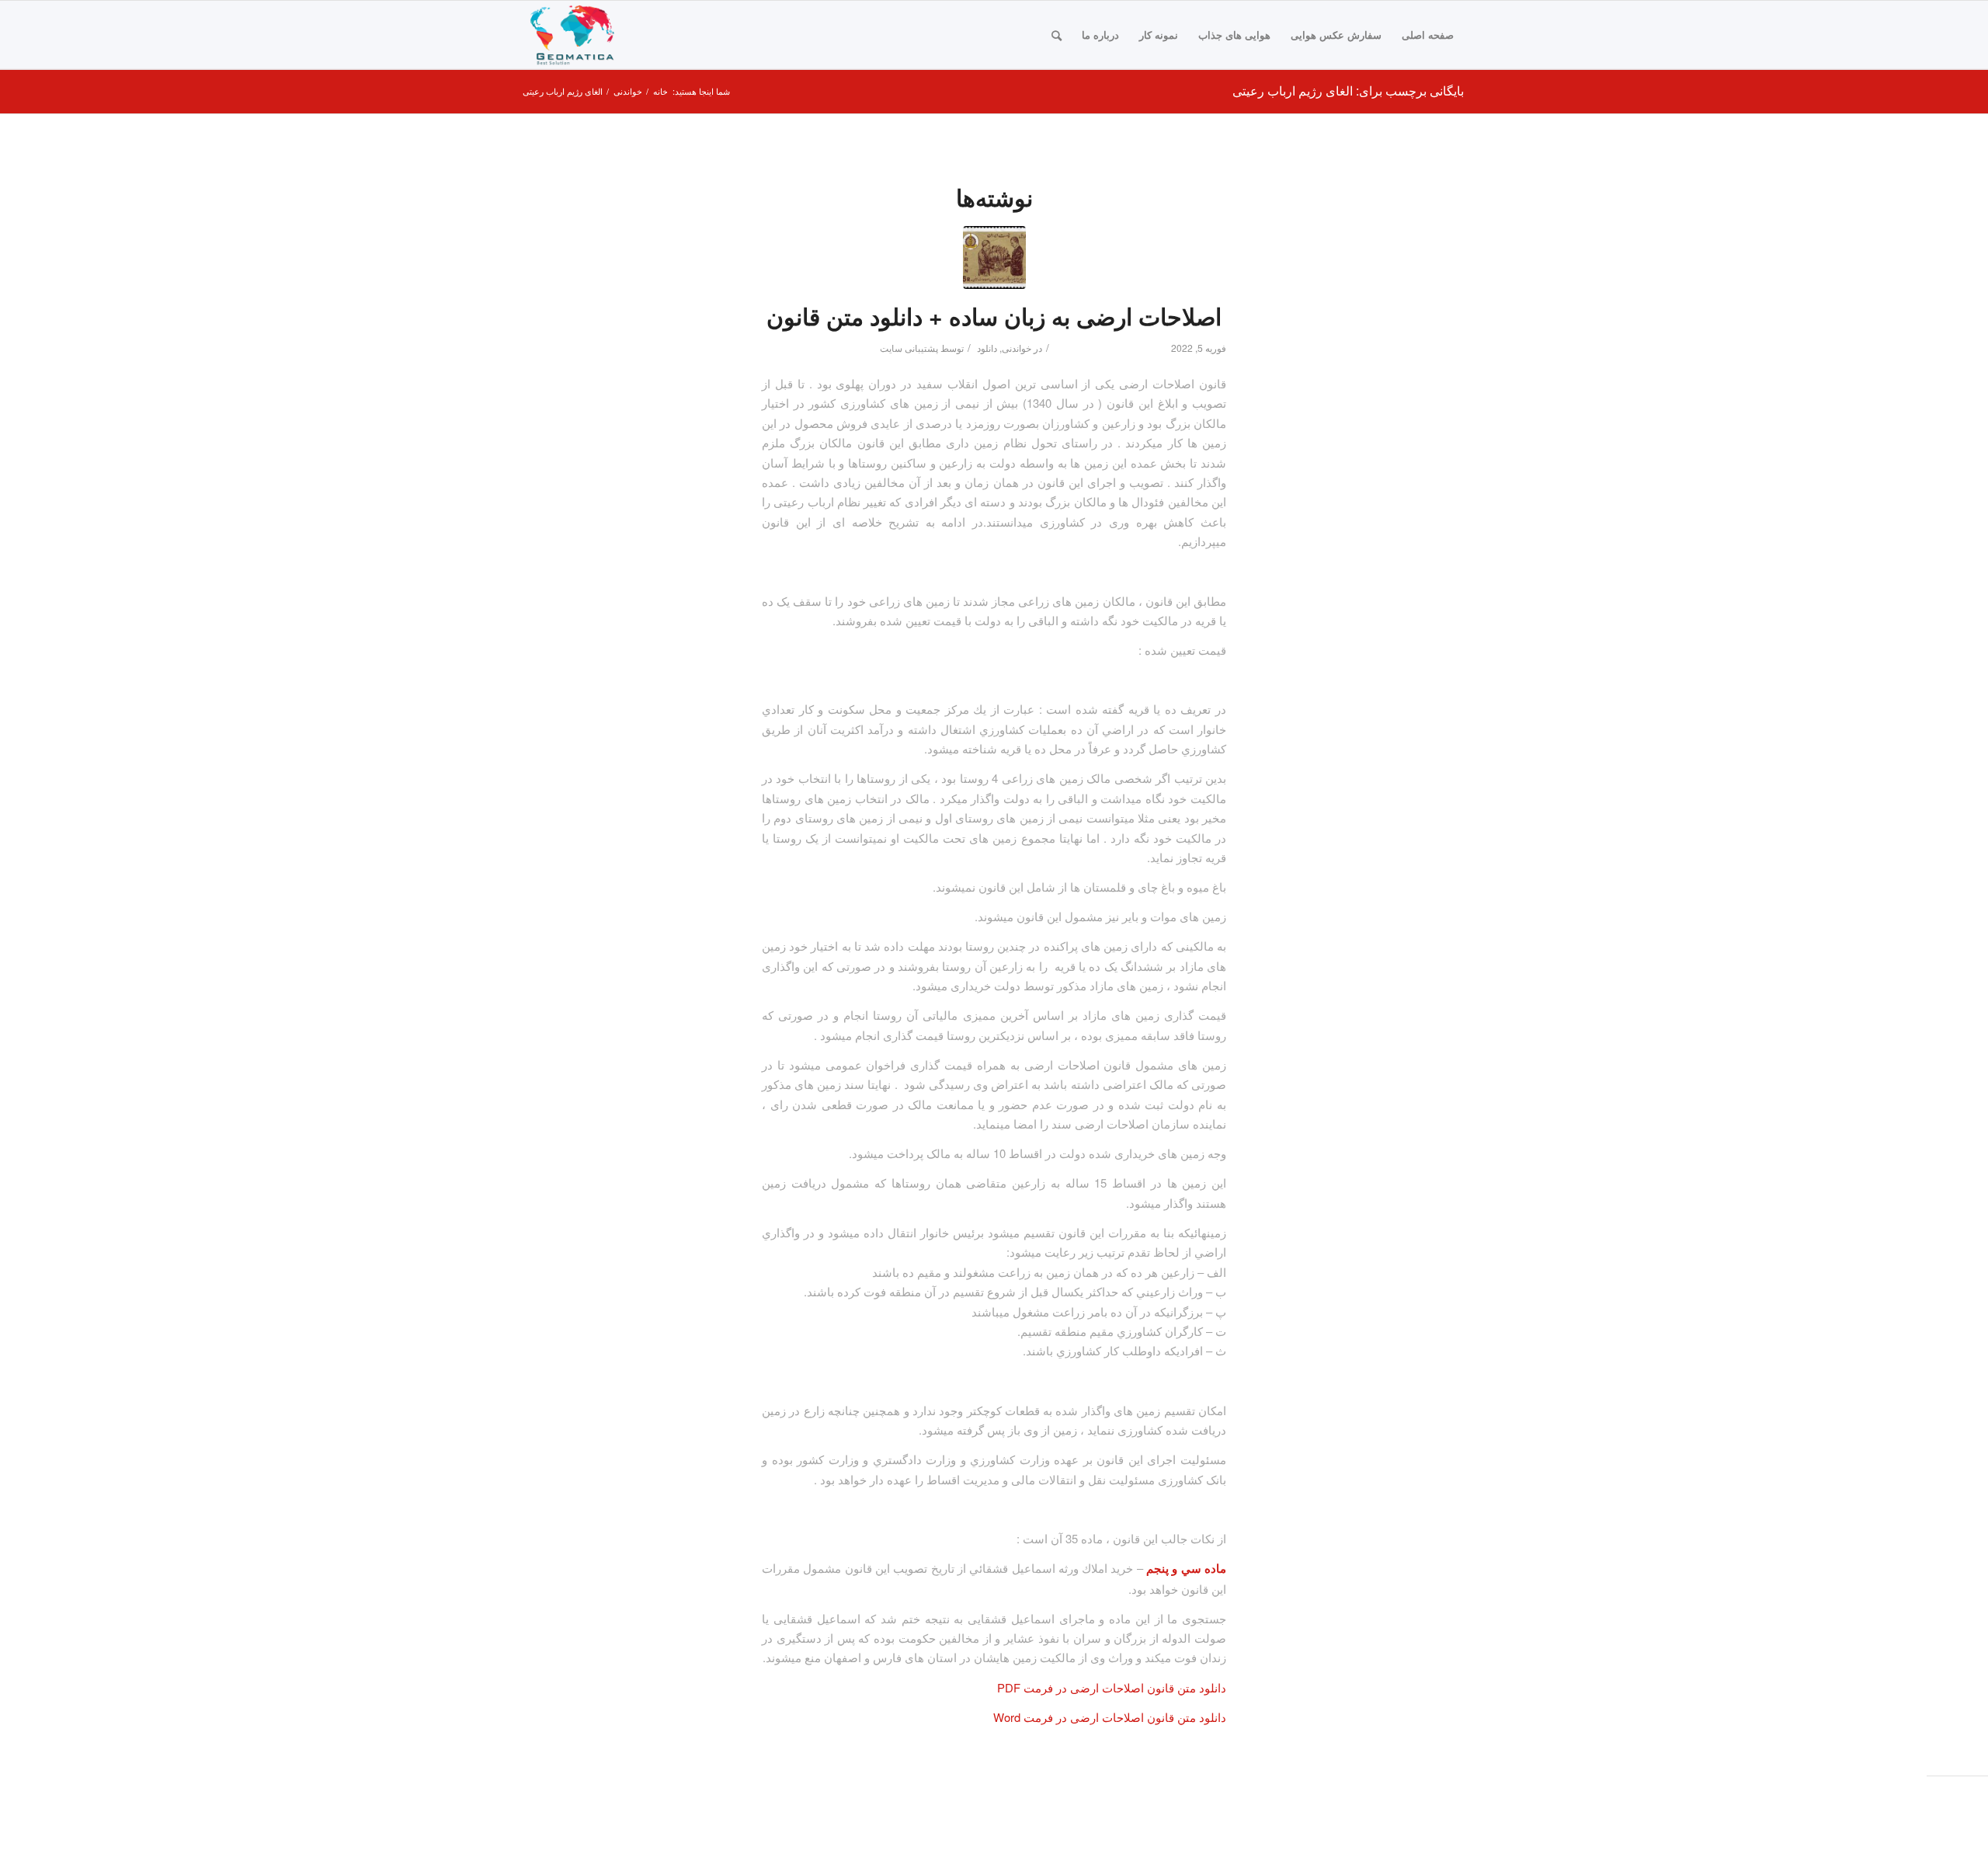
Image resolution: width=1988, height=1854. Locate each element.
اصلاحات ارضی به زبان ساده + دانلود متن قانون (994, 316)
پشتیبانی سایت (909, 348)
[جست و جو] (1057, 35)
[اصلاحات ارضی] (994, 257)
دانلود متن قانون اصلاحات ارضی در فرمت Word (1110, 1717)
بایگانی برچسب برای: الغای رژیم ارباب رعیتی (1348, 90)
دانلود (987, 348)
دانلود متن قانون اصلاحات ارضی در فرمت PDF (1112, 1687)
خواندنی (1017, 348)
